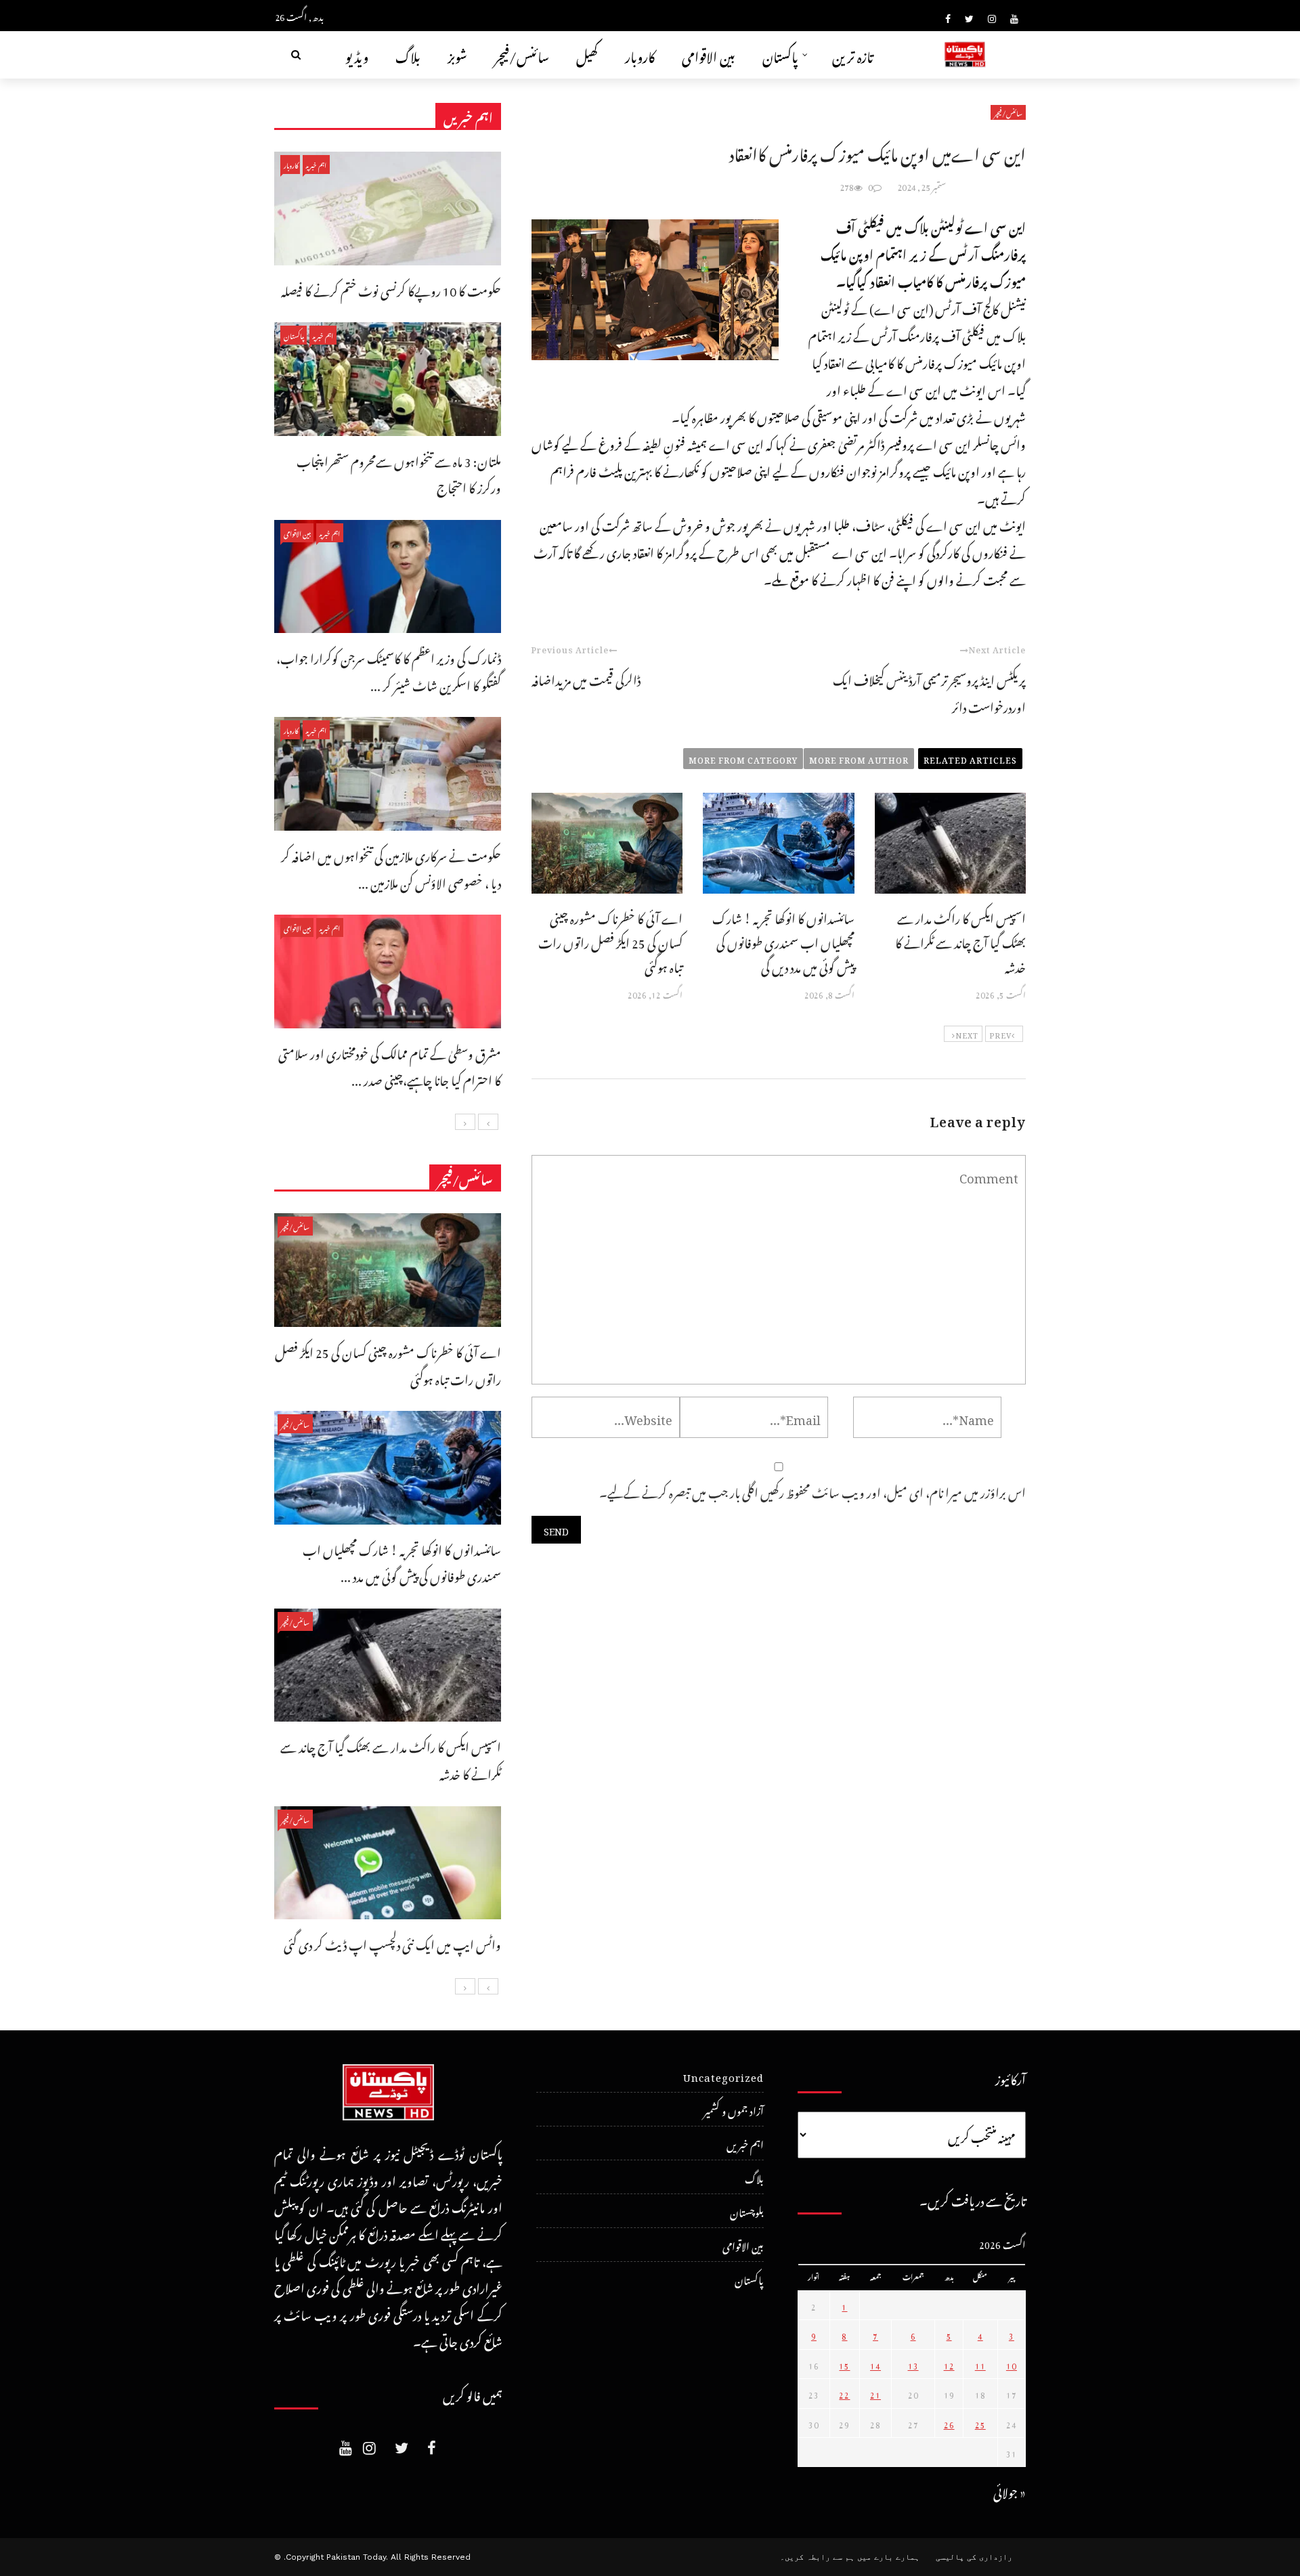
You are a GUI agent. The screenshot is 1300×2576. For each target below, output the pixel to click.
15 (844, 2364)
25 (980, 2423)
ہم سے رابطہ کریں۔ (817, 2557)
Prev (1000, 1034)
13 (913, 2364)
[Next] (465, 1122)
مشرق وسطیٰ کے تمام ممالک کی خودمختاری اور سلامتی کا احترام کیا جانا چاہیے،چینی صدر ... (390, 1065)
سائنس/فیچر (522, 54)
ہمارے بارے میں (888, 2557)
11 (980, 2364)
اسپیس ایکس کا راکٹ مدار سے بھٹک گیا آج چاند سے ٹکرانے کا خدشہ (960, 941)
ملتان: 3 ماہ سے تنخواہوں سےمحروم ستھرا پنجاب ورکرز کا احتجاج (399, 473)
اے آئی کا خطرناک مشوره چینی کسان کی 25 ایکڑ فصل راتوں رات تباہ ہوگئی (610, 941)
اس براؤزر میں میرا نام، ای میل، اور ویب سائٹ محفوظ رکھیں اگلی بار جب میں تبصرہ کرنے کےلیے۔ (812, 1490)
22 (844, 2393)
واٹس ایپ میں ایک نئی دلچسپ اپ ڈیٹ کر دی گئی (392, 1943)
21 (875, 2393)
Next (967, 1034)
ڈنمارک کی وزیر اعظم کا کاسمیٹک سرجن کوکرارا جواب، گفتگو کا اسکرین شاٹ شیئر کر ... (389, 670)
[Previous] (488, 1122)
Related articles (970, 758)
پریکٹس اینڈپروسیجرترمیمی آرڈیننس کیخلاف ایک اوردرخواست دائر (929, 692)
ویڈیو (357, 54)
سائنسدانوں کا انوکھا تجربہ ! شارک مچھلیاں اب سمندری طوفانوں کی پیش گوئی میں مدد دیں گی (783, 941)
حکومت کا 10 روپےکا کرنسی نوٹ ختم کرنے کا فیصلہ (391, 289)
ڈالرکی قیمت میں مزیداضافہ (586, 678)
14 (875, 2364)
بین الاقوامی (709, 54)
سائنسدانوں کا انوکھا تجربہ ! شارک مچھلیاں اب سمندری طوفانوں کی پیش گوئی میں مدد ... (402, 1562)
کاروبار (640, 54)
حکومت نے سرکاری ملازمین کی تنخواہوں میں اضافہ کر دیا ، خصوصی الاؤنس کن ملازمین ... (391, 868)
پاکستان (780, 54)
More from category (743, 758)
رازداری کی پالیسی (974, 2557)
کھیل (587, 54)
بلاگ (408, 54)
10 (1012, 2364)
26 (949, 2423)
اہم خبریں (316, 164)
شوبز (457, 54)
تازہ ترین (853, 54)
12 (949, 2364)
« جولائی (1010, 2490)
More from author (859, 758)
